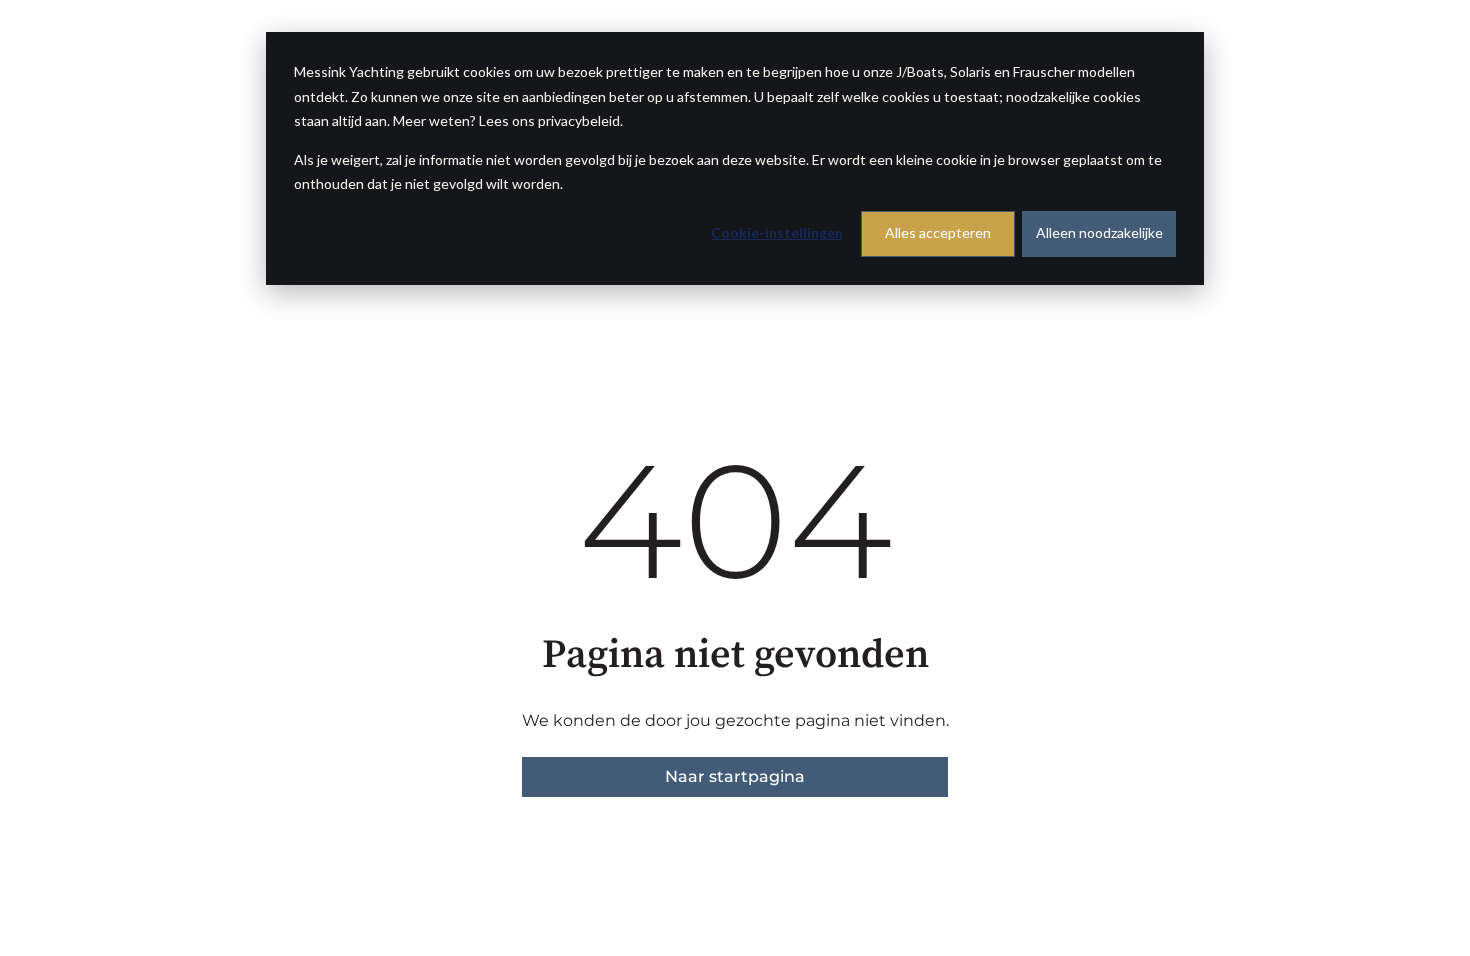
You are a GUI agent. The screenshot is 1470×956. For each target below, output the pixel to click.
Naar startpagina (735, 776)
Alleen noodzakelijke (1099, 232)
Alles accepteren (938, 232)
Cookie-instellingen (777, 232)
